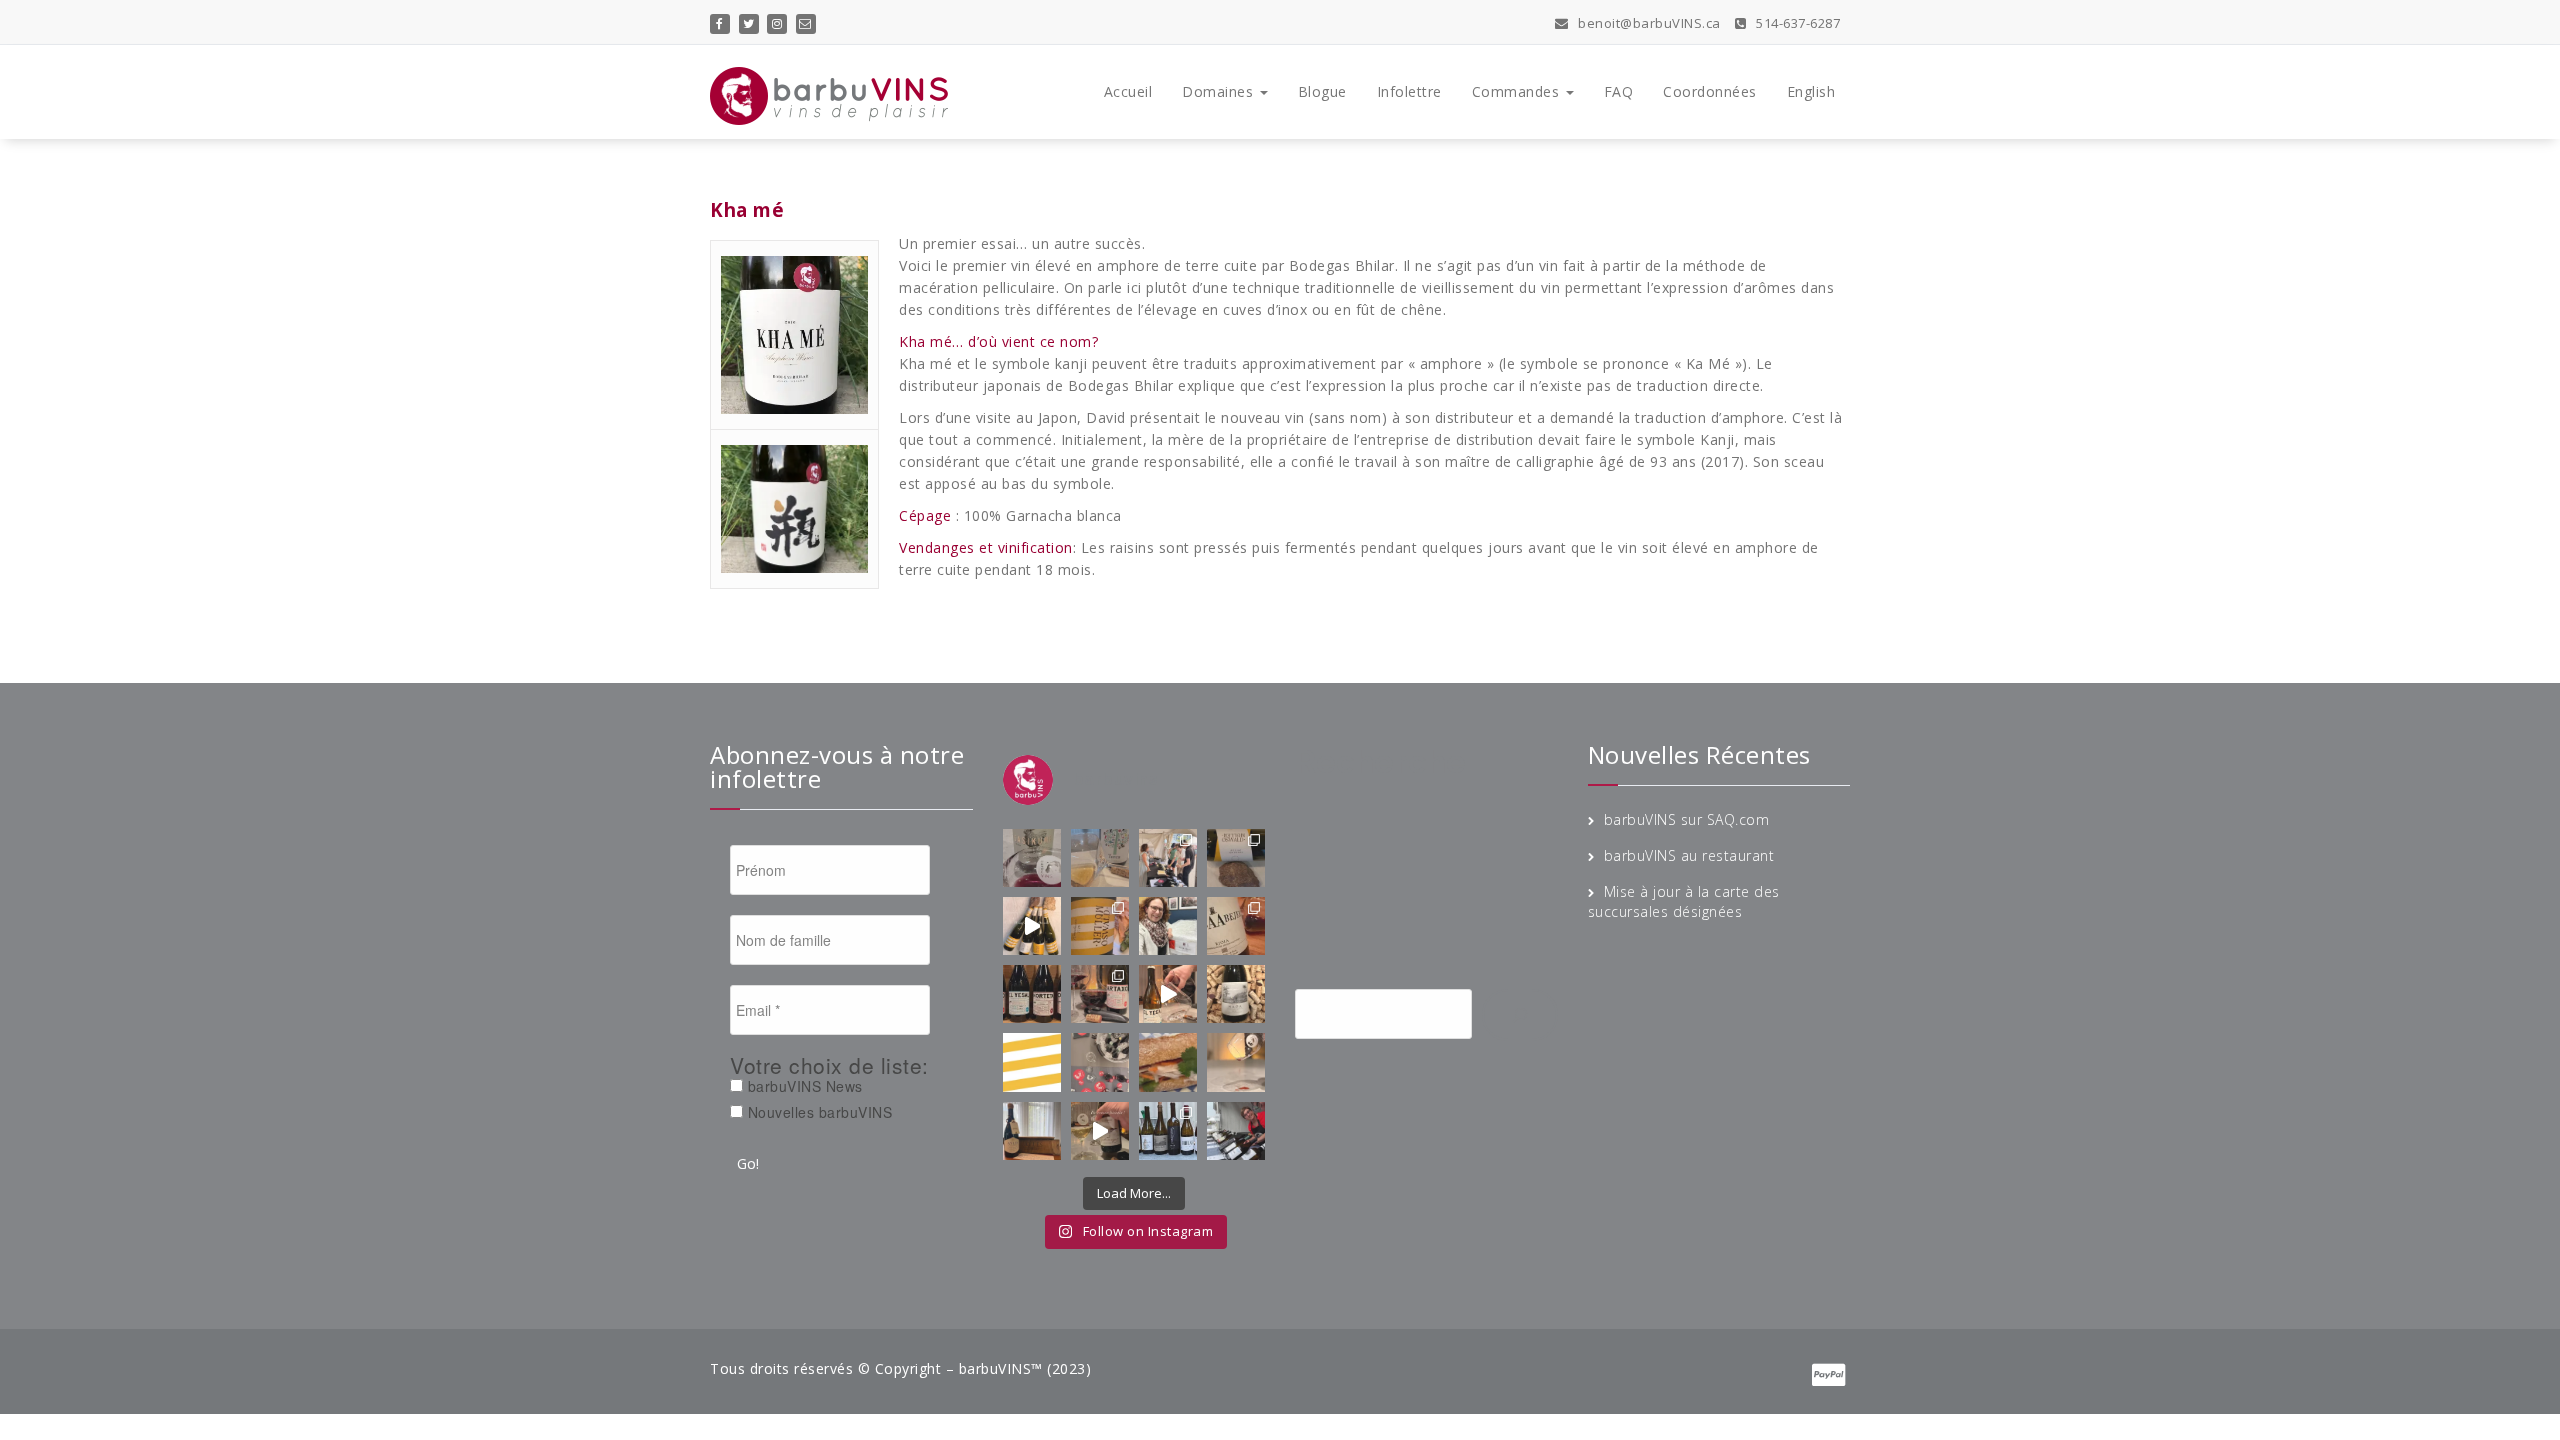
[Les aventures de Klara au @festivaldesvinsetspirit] (1168, 858)
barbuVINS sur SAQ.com (1687, 819)
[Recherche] (1520, 1015)
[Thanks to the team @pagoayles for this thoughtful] (1032, 1131)
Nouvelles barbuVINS (817, 1112)
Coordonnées (1710, 91)
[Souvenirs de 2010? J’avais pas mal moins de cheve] (1100, 858)
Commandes (1518, 91)
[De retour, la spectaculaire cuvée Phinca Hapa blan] (1236, 994)
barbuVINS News (803, 1086)
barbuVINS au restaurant (1689, 855)
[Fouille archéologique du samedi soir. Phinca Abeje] (1236, 926)
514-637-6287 (1796, 23)
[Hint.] (1032, 1062)
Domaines (1220, 91)
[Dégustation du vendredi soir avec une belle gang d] (1168, 1131)
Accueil (1128, 91)
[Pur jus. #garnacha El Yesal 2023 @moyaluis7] (1168, 994)
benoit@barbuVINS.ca (1648, 23)
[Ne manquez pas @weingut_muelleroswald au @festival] (1032, 926)
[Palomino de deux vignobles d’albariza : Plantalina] (1100, 1131)
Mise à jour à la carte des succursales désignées (1684, 901)
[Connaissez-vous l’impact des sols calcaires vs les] (1236, 858)
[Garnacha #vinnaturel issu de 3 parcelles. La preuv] (1100, 994)
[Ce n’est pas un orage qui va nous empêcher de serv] (1236, 1131)
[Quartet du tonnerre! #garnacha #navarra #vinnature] (1032, 994)
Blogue (1322, 91)
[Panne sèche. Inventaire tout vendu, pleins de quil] (1236, 1062)
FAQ (1619, 91)
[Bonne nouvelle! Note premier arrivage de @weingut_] (1168, 926)
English (1811, 91)
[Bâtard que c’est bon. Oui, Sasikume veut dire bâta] (1032, 858)
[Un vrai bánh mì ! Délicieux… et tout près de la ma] (1168, 1062)
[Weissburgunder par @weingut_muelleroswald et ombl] (1100, 926)
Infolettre (1409, 91)
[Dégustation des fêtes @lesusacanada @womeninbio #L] (1100, 1062)
